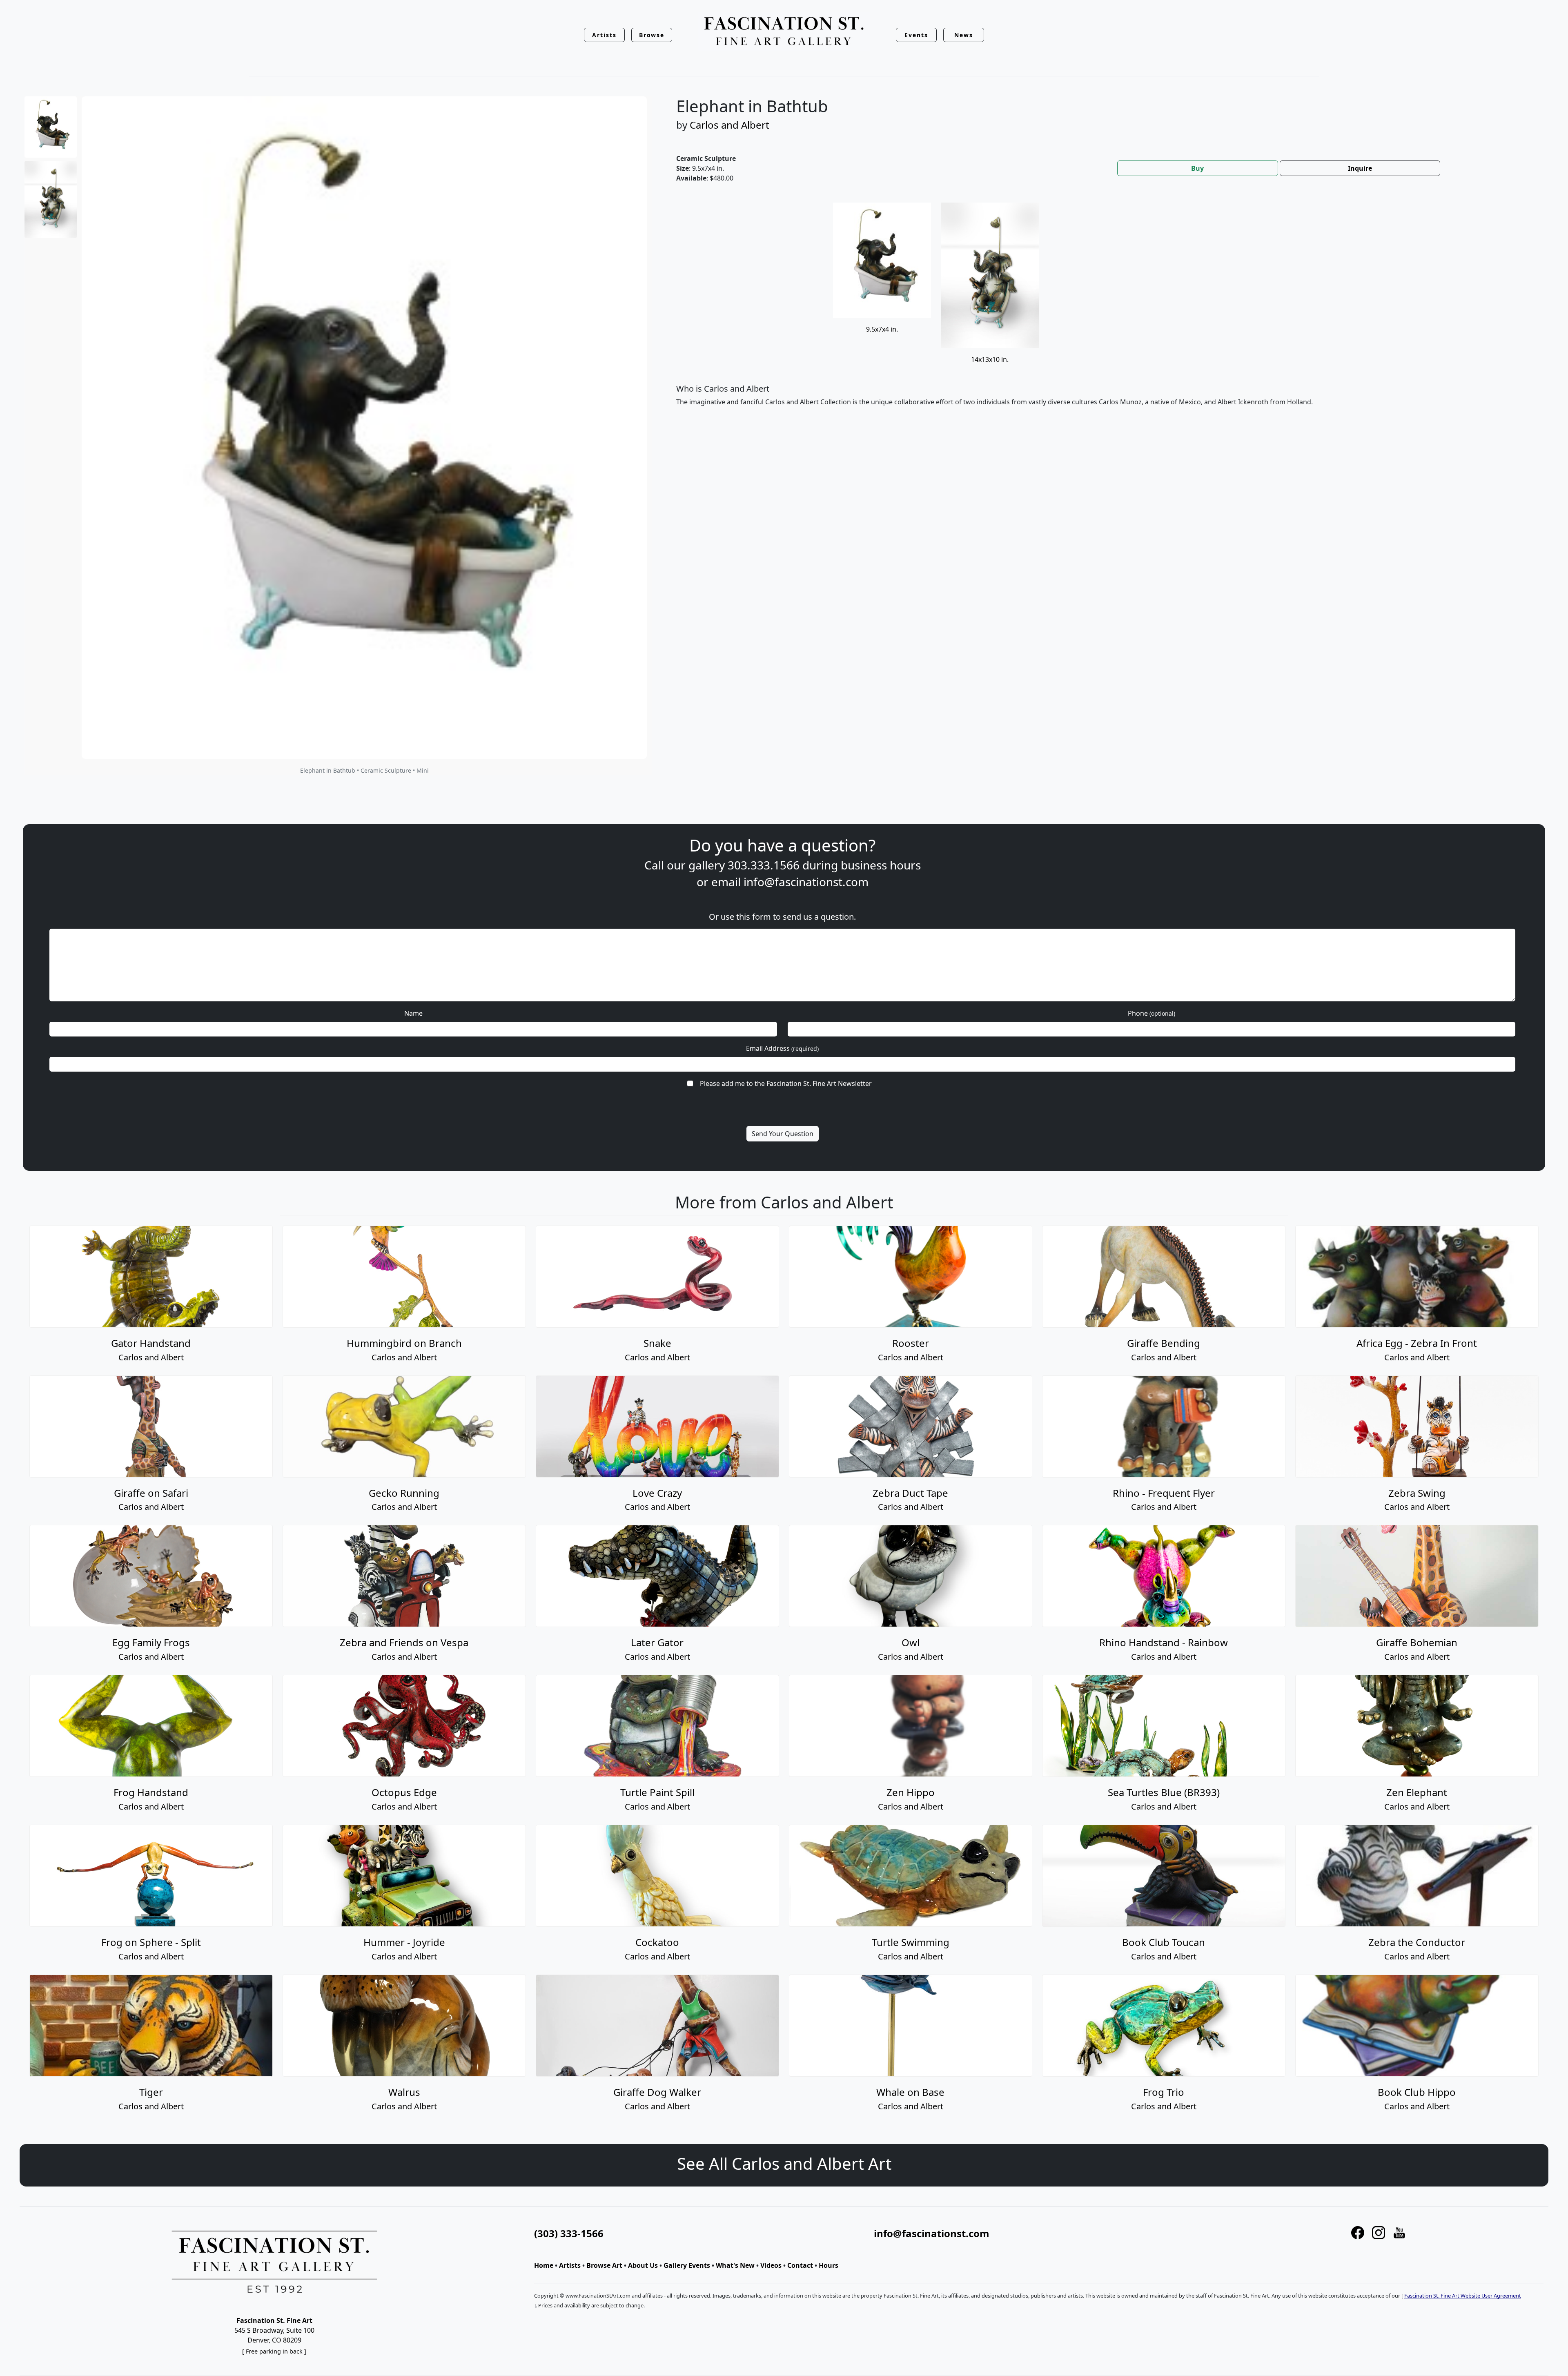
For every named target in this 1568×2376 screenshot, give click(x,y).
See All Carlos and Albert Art (784, 2163)
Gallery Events (687, 2265)
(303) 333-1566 (569, 2233)
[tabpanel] (1102, 311)
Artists (570, 2265)
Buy (1197, 168)
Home (544, 2265)
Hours (829, 2265)
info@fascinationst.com (806, 882)
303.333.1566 (764, 865)
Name (413, 1013)
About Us (643, 2265)
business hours (881, 865)
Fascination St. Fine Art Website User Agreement (1463, 2296)
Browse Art (604, 2265)
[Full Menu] (784, 32)
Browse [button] (652, 35)
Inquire (1360, 168)
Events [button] (916, 35)
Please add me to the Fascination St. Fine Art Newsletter (786, 1083)
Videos (771, 2265)
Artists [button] (604, 35)
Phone (1151, 1013)
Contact (800, 2265)
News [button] (964, 35)
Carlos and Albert (729, 125)
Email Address (782, 1048)
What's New (735, 2265)
